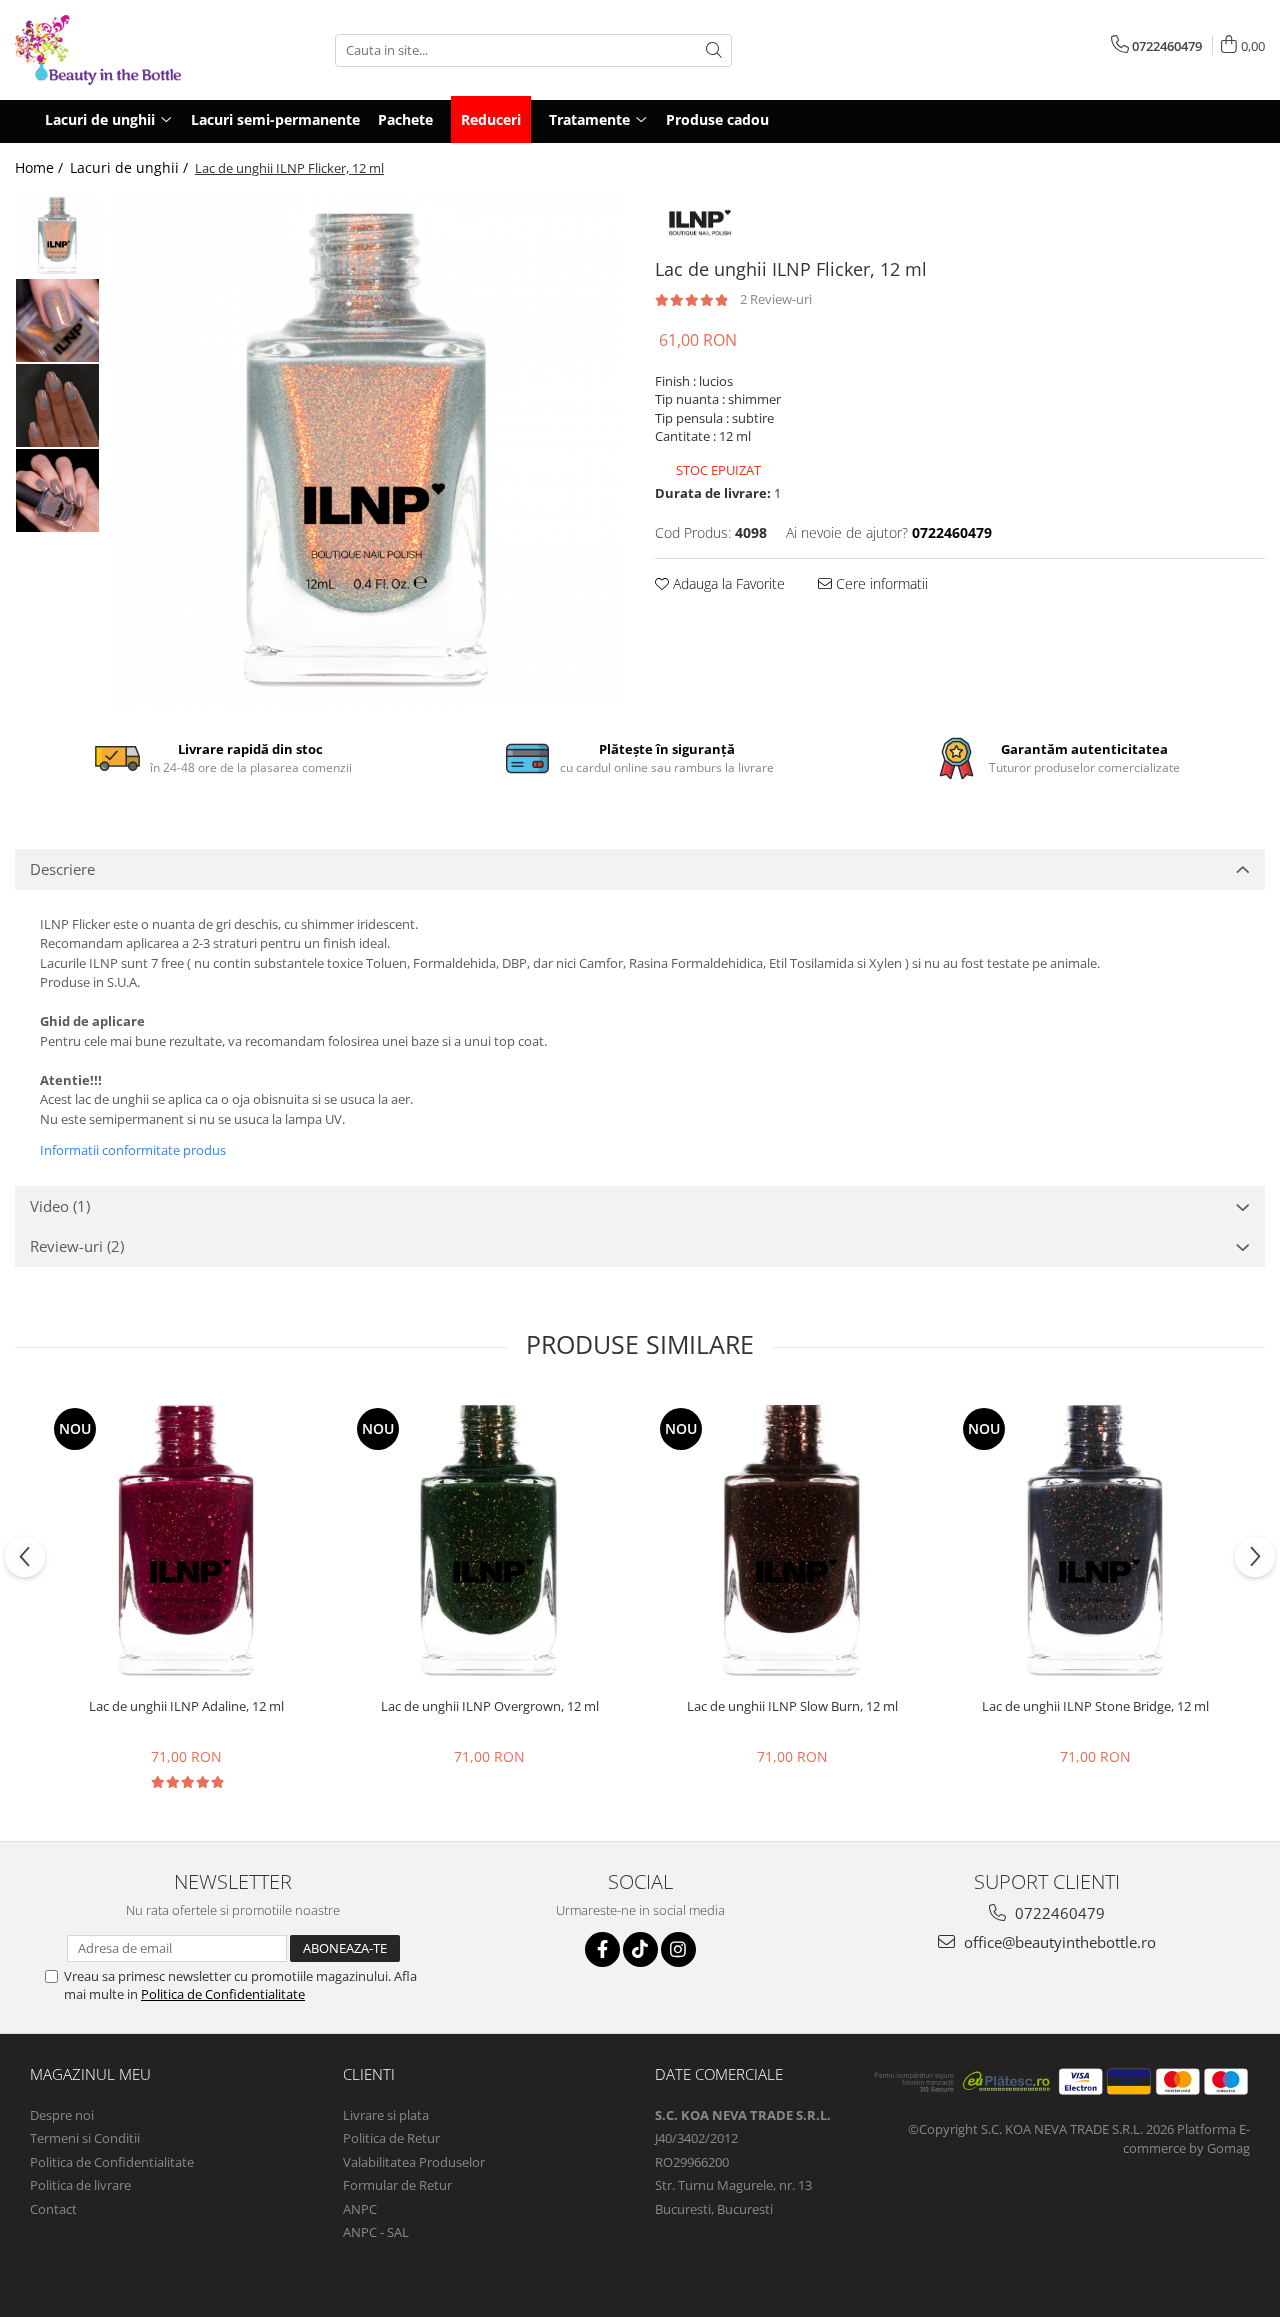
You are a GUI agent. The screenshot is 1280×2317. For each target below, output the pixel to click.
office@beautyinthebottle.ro (1058, 1942)
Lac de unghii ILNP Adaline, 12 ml (186, 1706)
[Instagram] (678, 1949)
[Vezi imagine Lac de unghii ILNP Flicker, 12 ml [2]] (57, 405)
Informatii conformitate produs (133, 1150)
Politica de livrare (80, 2185)
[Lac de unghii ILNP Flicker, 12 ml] (367, 450)
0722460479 (1058, 1913)
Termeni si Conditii (85, 2138)
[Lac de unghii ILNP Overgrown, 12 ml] (489, 1540)
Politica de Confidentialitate (223, 1994)
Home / (41, 167)
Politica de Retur (391, 2138)
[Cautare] (714, 50)
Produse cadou (717, 119)
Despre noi (62, 2115)
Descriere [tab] (62, 869)
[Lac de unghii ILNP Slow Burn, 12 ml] (792, 1540)
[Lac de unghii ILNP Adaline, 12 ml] (186, 1540)
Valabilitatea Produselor (414, 2162)
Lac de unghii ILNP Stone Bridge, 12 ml (1095, 1706)
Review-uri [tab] (77, 1246)
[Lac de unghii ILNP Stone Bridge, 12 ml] (1095, 1540)
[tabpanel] (367, 450)
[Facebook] (602, 1949)
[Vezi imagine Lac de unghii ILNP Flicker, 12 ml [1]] (57, 320)
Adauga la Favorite (727, 583)
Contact (53, 2209)
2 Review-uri (776, 299)
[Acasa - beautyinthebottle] (115, 50)
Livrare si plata (386, 2115)
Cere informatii (880, 583)
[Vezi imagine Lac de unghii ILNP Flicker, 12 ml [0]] (57, 235)
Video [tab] (60, 1206)
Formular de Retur (397, 2185)
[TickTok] (640, 1949)
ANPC (360, 2209)
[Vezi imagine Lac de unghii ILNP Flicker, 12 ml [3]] (57, 490)
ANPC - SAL (376, 2232)
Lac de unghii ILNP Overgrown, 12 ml (490, 1706)
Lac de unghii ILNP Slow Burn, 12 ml (792, 1706)
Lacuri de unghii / (131, 167)
